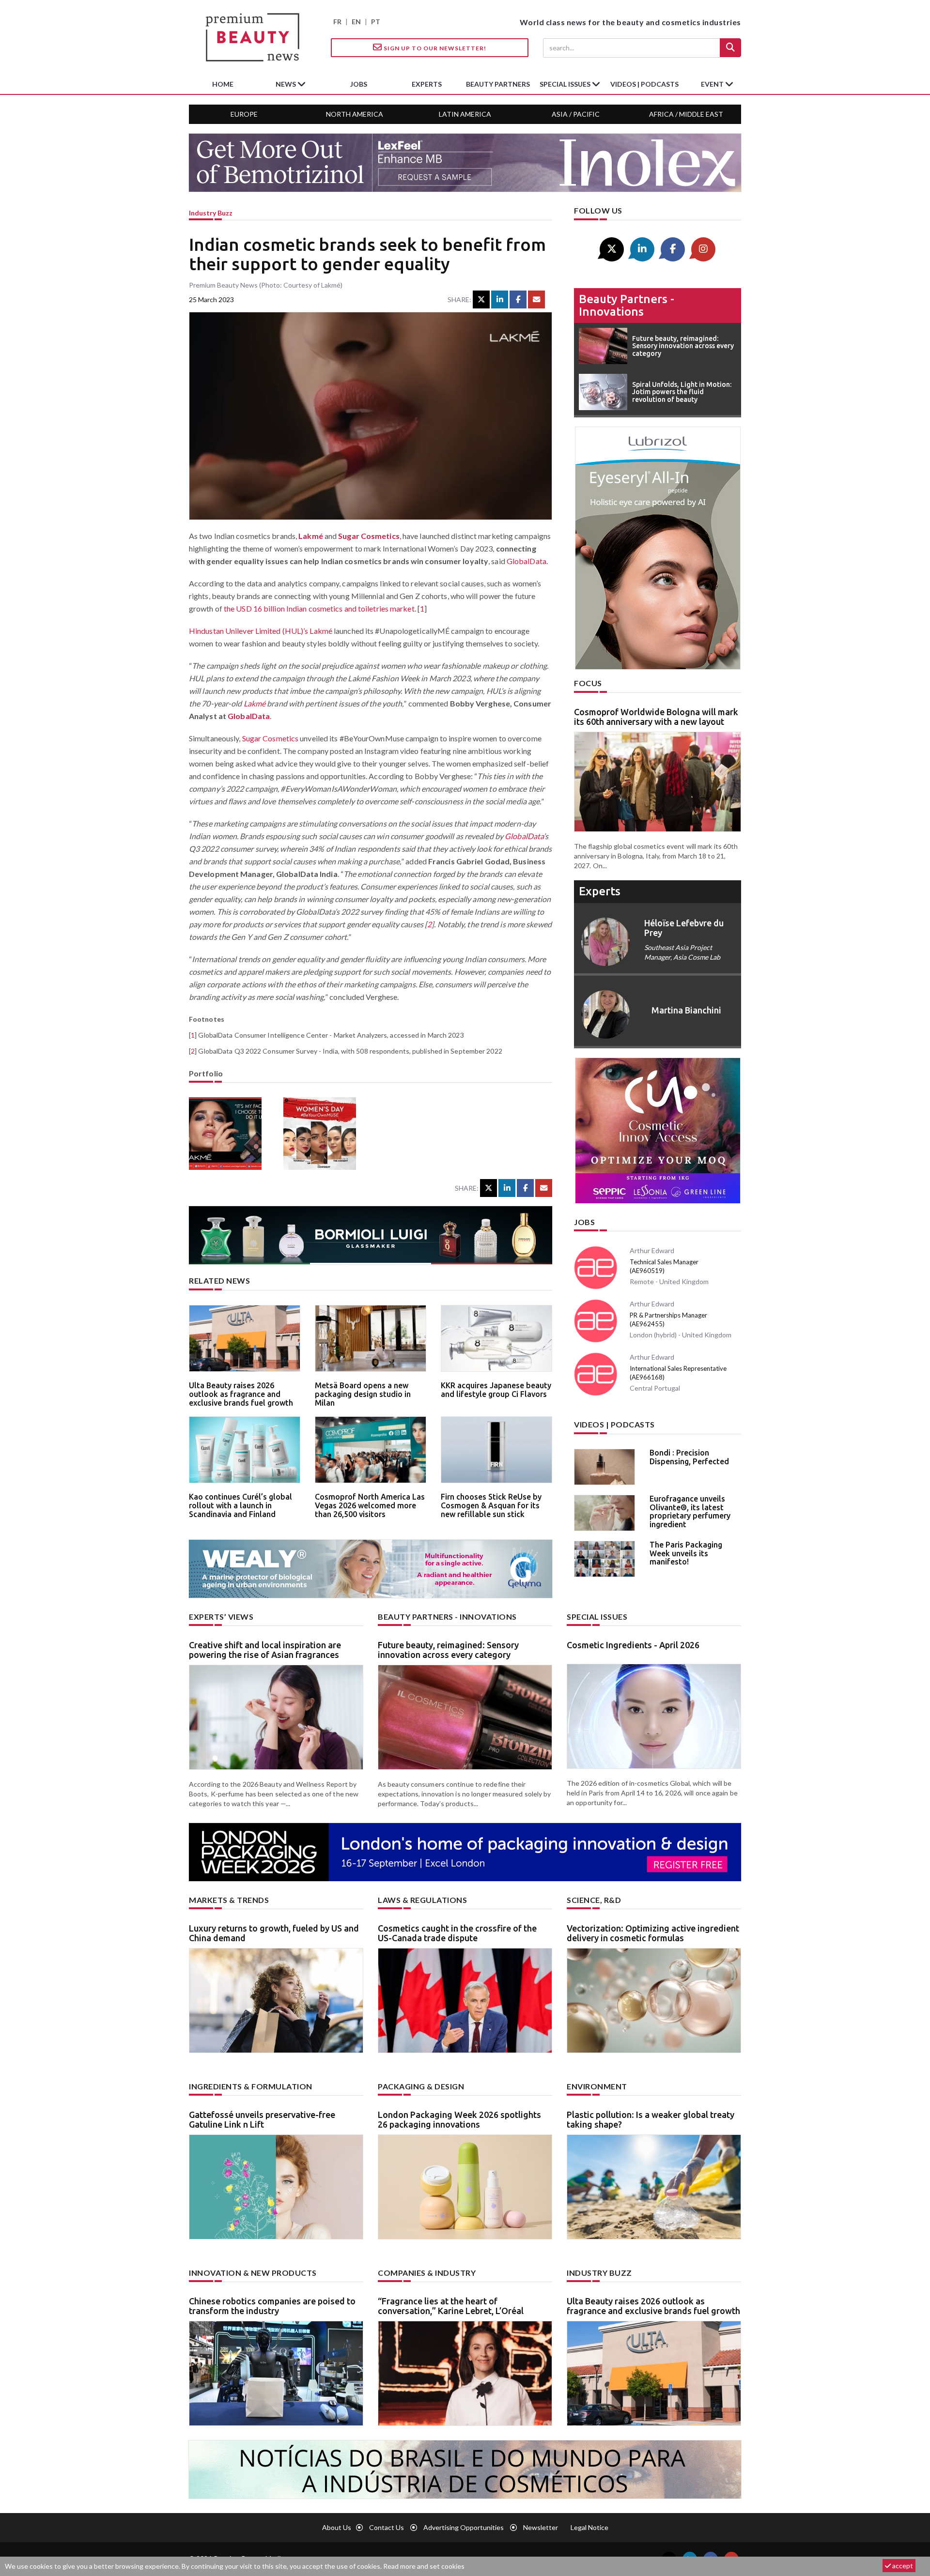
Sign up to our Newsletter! (434, 48)
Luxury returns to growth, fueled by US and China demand (274, 1933)
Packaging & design (421, 2086)
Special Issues (597, 1617)
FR (337, 22)
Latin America (465, 114)
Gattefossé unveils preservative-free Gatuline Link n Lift (262, 2119)
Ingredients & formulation (251, 2086)
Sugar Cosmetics (369, 536)
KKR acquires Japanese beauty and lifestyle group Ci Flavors (496, 1390)
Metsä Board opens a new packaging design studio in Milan (363, 1394)
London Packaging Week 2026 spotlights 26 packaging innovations (459, 2119)
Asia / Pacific (576, 114)
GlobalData (527, 561)
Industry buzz (211, 213)
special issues (566, 84)
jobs (359, 84)
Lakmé (311, 536)
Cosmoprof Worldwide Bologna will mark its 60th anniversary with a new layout (656, 717)
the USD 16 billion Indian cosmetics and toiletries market (319, 608)
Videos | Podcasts (644, 84)
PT (376, 22)
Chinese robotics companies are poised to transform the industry (272, 2306)
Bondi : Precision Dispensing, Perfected (689, 1457)
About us (337, 2527)
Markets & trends (229, 1900)
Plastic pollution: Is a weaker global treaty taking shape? (651, 2119)
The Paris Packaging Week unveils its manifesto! (686, 1553)
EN (356, 22)
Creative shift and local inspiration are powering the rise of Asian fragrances (265, 1650)
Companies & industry (427, 2273)
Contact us (387, 2527)
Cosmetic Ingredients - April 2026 (633, 1645)
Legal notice (589, 2527)
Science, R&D (594, 1900)
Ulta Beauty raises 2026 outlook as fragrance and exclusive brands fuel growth (241, 1394)
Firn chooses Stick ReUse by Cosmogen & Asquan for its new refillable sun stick (491, 1505)
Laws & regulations (422, 1900)
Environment (597, 2086)
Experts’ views (221, 1617)
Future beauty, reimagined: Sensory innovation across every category (448, 1650)
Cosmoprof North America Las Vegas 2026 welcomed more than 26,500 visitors (370, 1505)
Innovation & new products (253, 2273)
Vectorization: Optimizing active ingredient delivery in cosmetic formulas (653, 1933)
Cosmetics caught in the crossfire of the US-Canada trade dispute (457, 1933)
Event (713, 84)
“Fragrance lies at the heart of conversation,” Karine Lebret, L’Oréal (451, 2306)
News (287, 84)
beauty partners (498, 84)
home (223, 84)
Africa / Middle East (686, 114)
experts (427, 84)
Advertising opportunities (464, 2527)
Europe (244, 114)
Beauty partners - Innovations (627, 305)
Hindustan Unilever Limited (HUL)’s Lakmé (261, 631)
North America (355, 114)
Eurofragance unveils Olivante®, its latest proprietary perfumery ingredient (690, 1511)
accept (902, 2566)
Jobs (584, 1222)
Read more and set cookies (424, 2566)
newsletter (541, 2527)
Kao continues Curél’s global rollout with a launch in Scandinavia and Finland (240, 1505)
